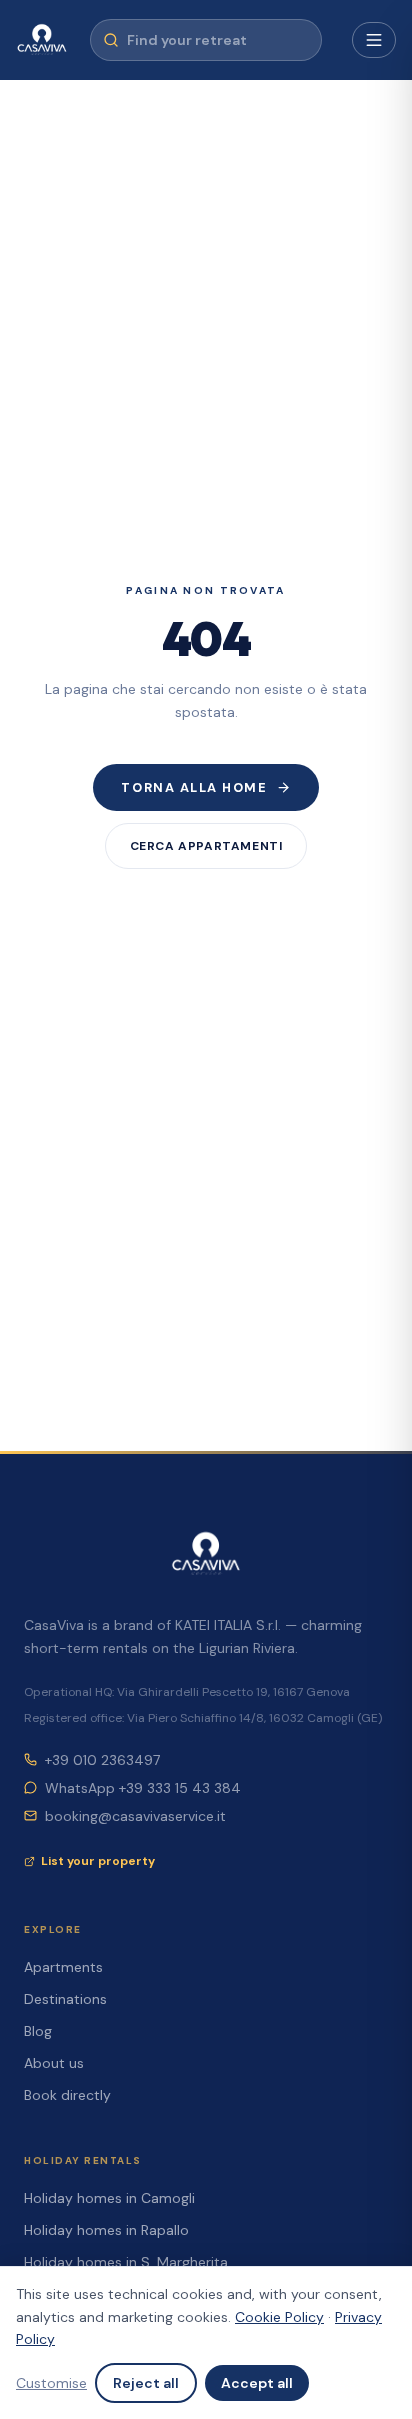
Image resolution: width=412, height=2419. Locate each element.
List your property (98, 1861)
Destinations (65, 1999)
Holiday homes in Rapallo (106, 2230)
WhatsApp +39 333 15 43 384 (143, 1788)
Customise (51, 2383)
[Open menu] (374, 40)
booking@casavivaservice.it (135, 1816)
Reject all (146, 2383)
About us (54, 2063)
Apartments (63, 1967)
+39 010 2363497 (102, 1760)
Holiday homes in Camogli (109, 2198)
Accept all (257, 2383)
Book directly (67, 2095)
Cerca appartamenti (206, 846)
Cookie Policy (279, 2317)
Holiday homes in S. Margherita (126, 2262)
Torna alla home (194, 787)
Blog (38, 2031)
